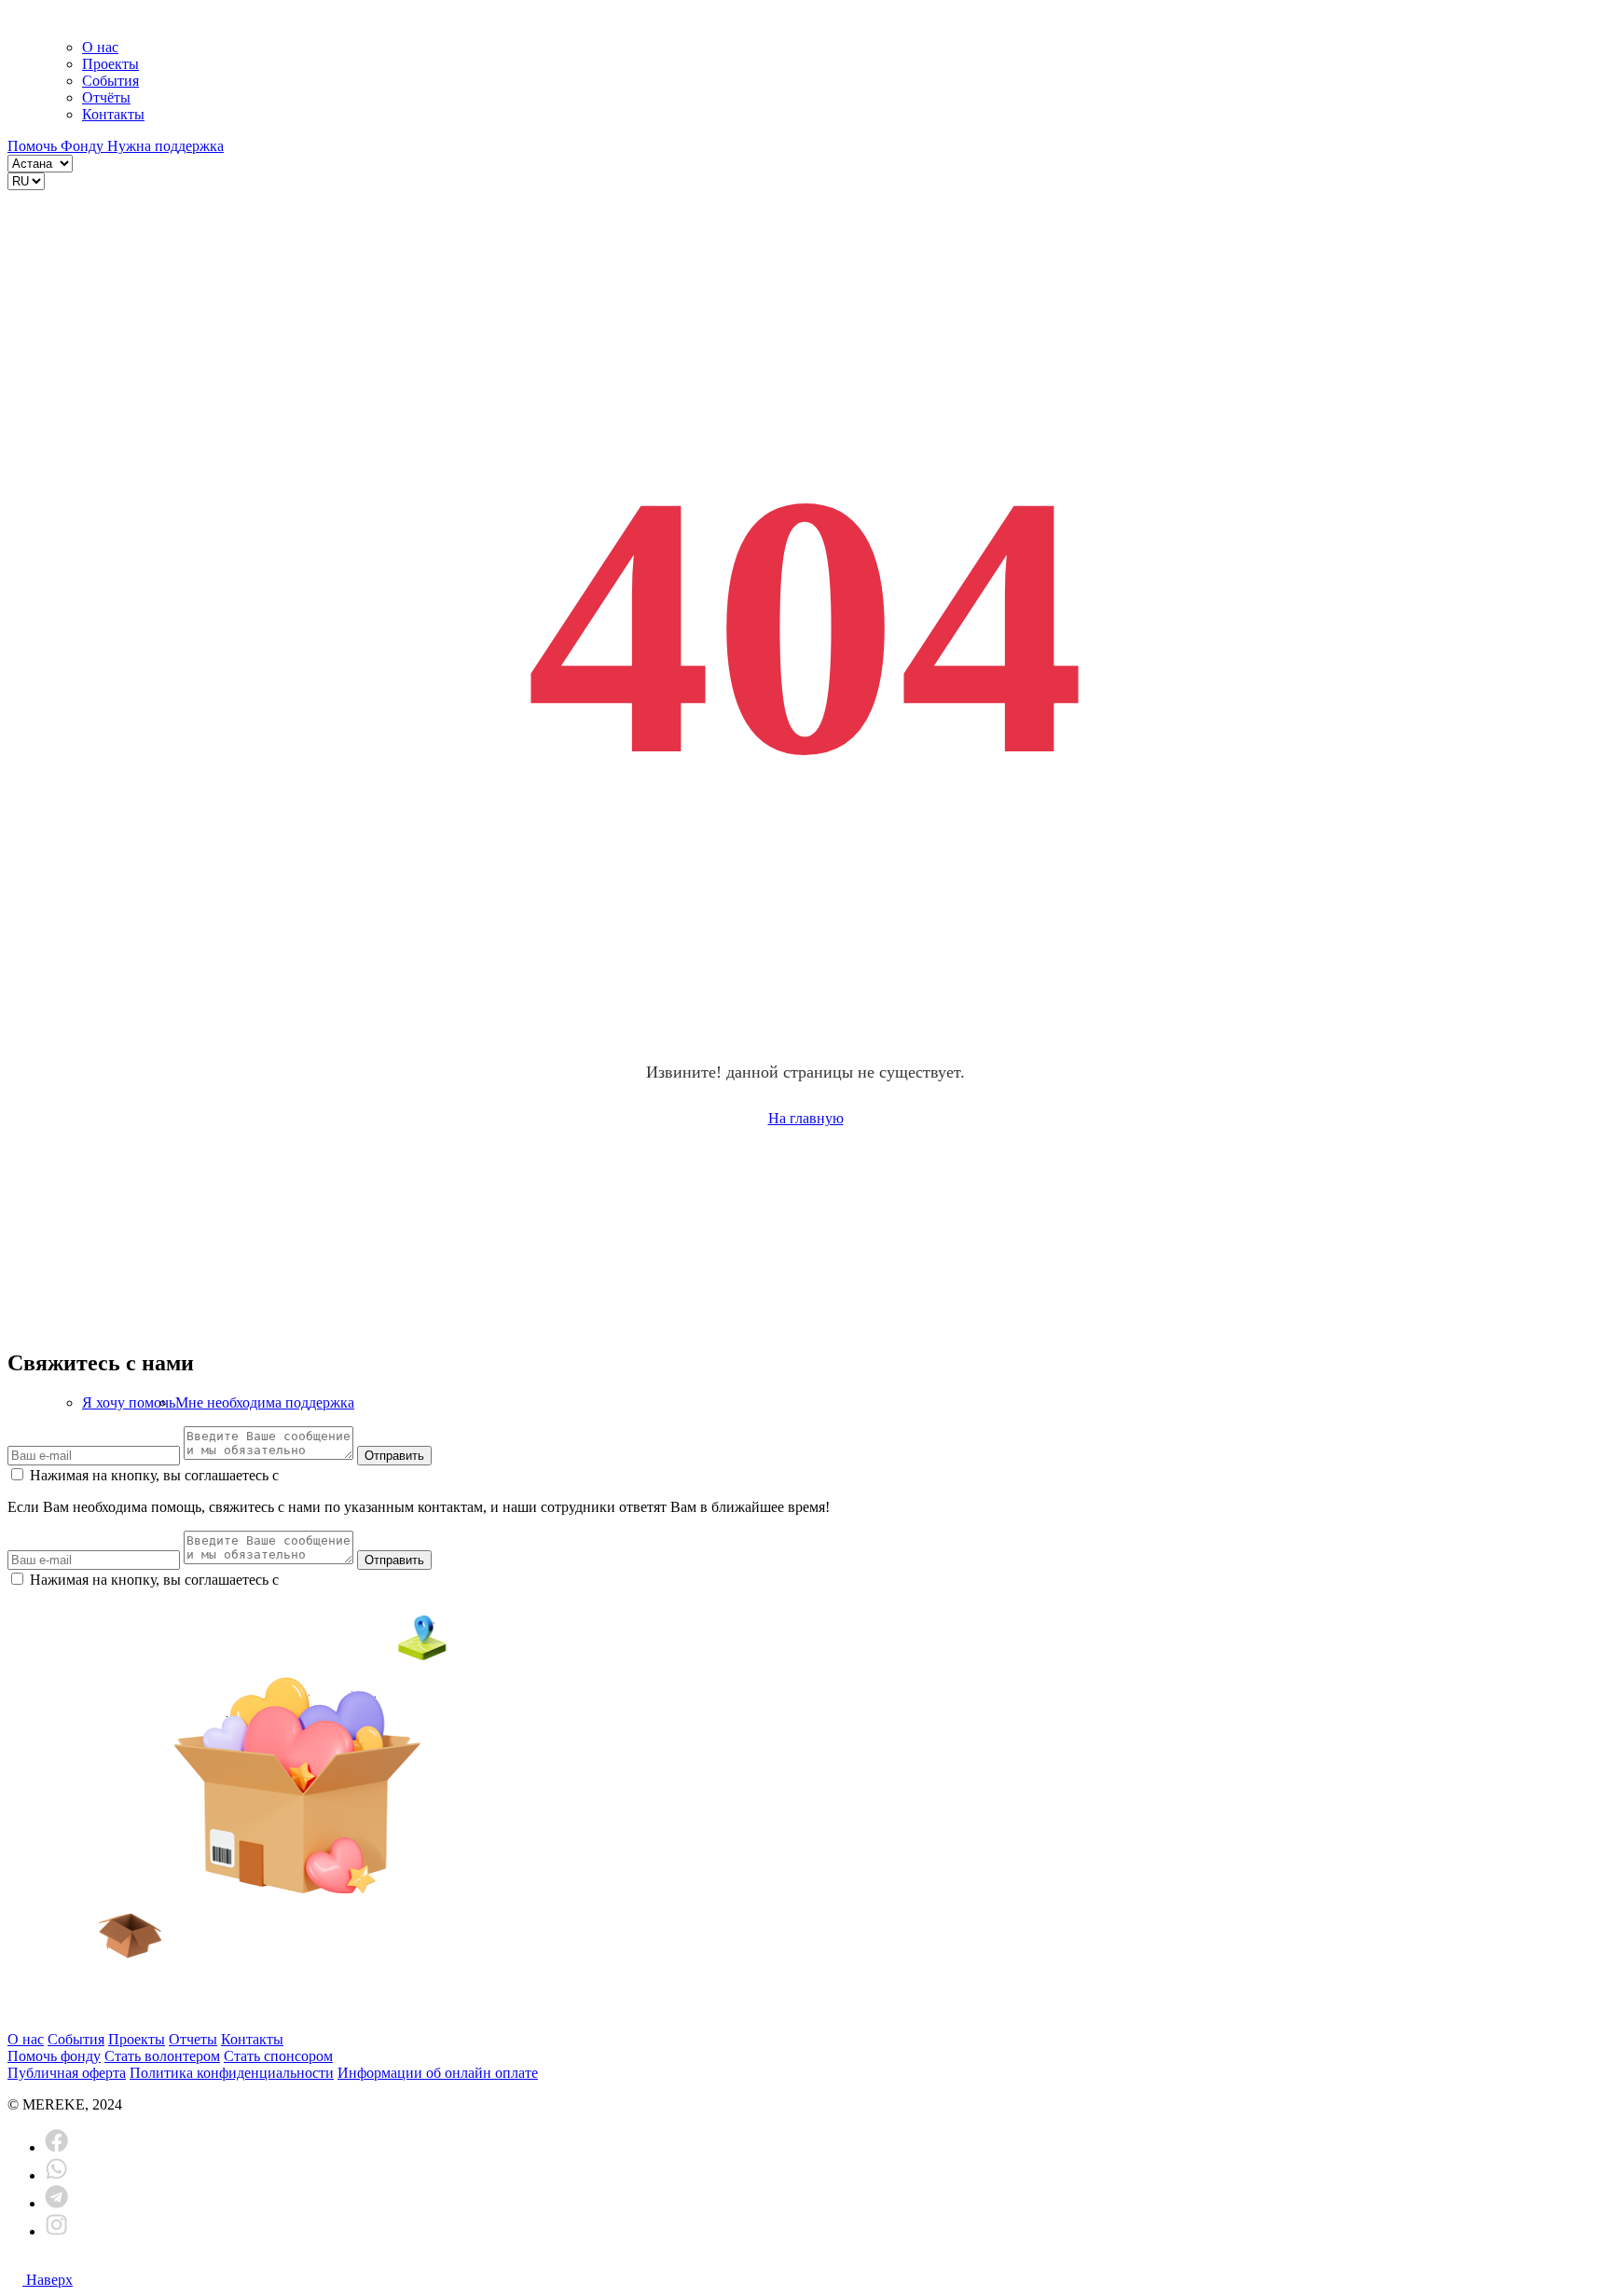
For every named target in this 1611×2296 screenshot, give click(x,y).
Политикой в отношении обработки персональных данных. (473, 1475)
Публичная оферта (67, 2073)
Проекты (110, 64)
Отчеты (193, 2039)
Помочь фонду (54, 2056)
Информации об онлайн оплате (438, 2073)
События (110, 81)
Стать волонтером (162, 2056)
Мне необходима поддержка (265, 1402)
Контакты (113, 114)
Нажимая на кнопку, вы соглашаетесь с (346, 1475)
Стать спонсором (278, 2056)
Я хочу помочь (129, 1402)
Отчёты (106, 97)
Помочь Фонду (57, 146)
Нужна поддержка (165, 146)
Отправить (394, 1456)
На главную (806, 1118)
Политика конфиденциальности (232, 2073)
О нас (100, 47)
